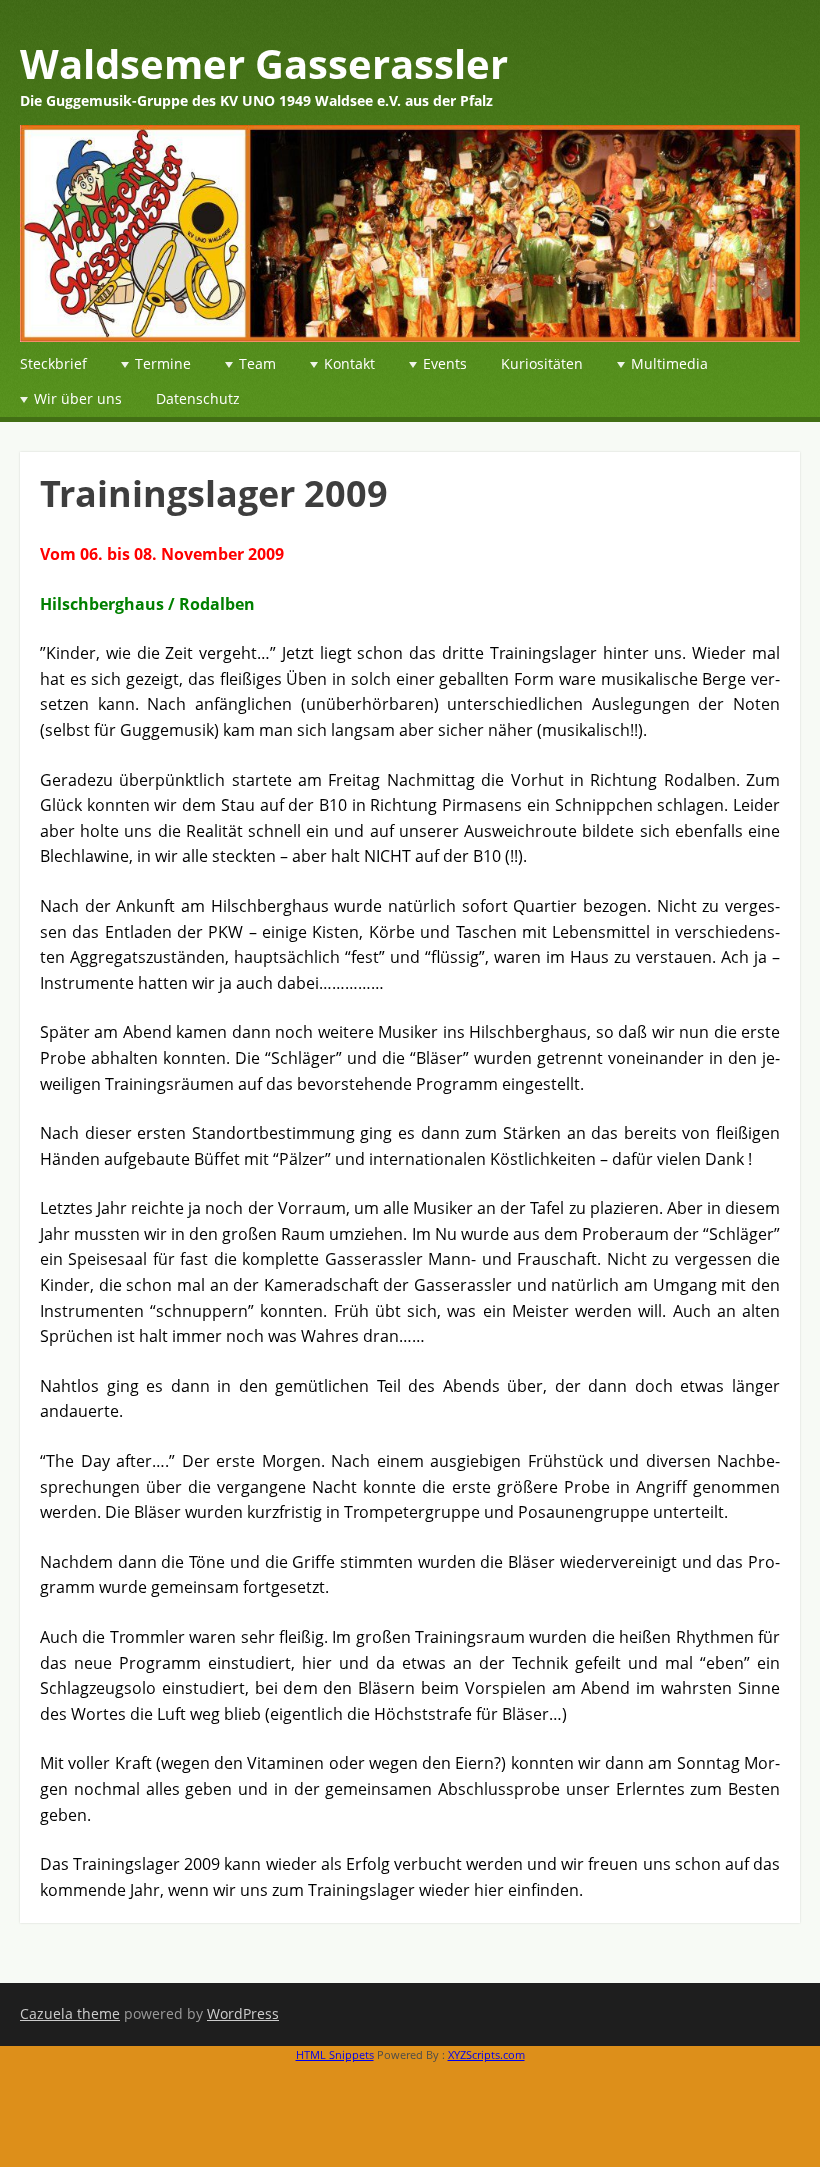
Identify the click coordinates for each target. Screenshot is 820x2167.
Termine (163, 363)
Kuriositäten (542, 363)
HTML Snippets (335, 2054)
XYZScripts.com (486, 2054)
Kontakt (349, 363)
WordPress (243, 2013)
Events (445, 363)
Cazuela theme (70, 2013)
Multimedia (669, 363)
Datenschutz (198, 398)
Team (257, 363)
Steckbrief (53, 363)
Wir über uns (78, 398)
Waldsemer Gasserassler (264, 63)
